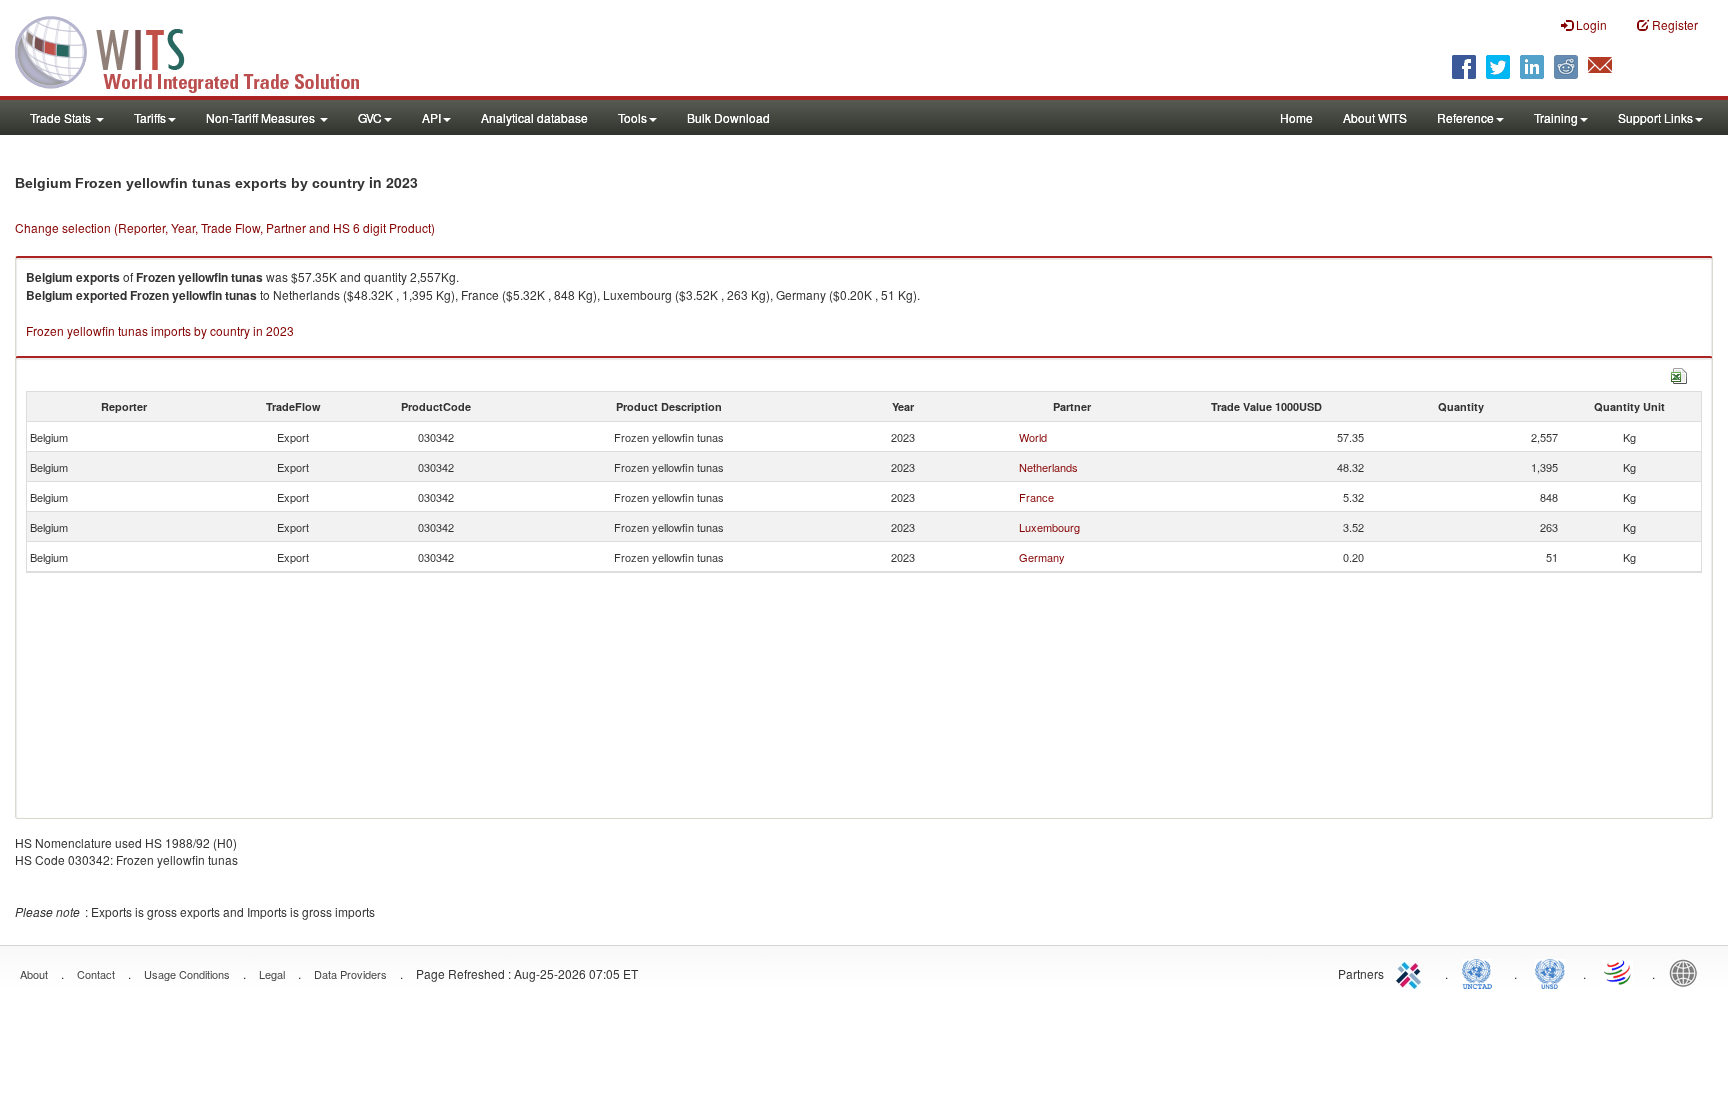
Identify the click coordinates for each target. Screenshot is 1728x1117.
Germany (1042, 557)
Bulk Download (728, 117)
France (1036, 497)
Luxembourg (1049, 527)
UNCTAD (1481, 972)
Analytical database (534, 117)
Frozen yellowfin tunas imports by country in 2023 (160, 330)
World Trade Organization (1619, 972)
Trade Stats (62, 117)
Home (1296, 117)
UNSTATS (1550, 972)
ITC (1412, 972)
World (1033, 437)
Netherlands (1048, 467)
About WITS (1375, 117)
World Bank (1688, 972)
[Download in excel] (1679, 373)
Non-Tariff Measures (262, 117)
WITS (200, 50)
